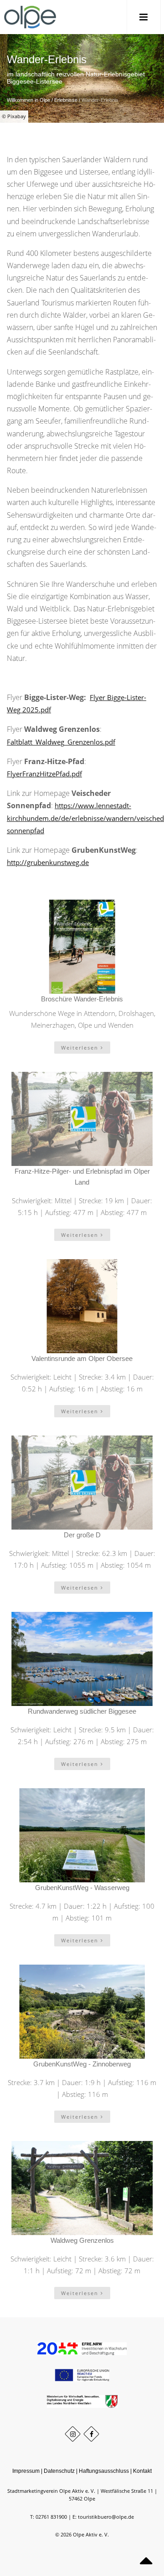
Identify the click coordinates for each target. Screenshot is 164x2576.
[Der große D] (82, 1483)
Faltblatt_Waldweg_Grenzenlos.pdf (61, 742)
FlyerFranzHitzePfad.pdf (44, 774)
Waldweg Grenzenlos (82, 2240)
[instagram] (73, 2434)
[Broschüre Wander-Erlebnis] (82, 947)
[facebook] (91, 2434)
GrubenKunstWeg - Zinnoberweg (82, 2064)
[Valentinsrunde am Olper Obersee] (82, 1306)
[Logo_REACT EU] (82, 2375)
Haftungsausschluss (104, 2471)
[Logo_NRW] (82, 2401)
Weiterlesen (81, 1048)
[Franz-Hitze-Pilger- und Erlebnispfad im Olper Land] (82, 1119)
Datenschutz (59, 2471)
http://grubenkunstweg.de (48, 862)
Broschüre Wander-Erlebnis (82, 999)
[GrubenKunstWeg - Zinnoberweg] (82, 2012)
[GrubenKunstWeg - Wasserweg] (82, 1835)
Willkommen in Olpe (28, 100)
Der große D (82, 1535)
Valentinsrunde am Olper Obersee (82, 1358)
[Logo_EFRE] (82, 2348)
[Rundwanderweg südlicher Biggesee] (82, 1659)
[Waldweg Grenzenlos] (82, 2188)
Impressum (26, 2471)
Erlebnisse (66, 100)
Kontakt (142, 2471)
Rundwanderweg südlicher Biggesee (82, 1711)
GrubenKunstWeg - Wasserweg (82, 1888)
